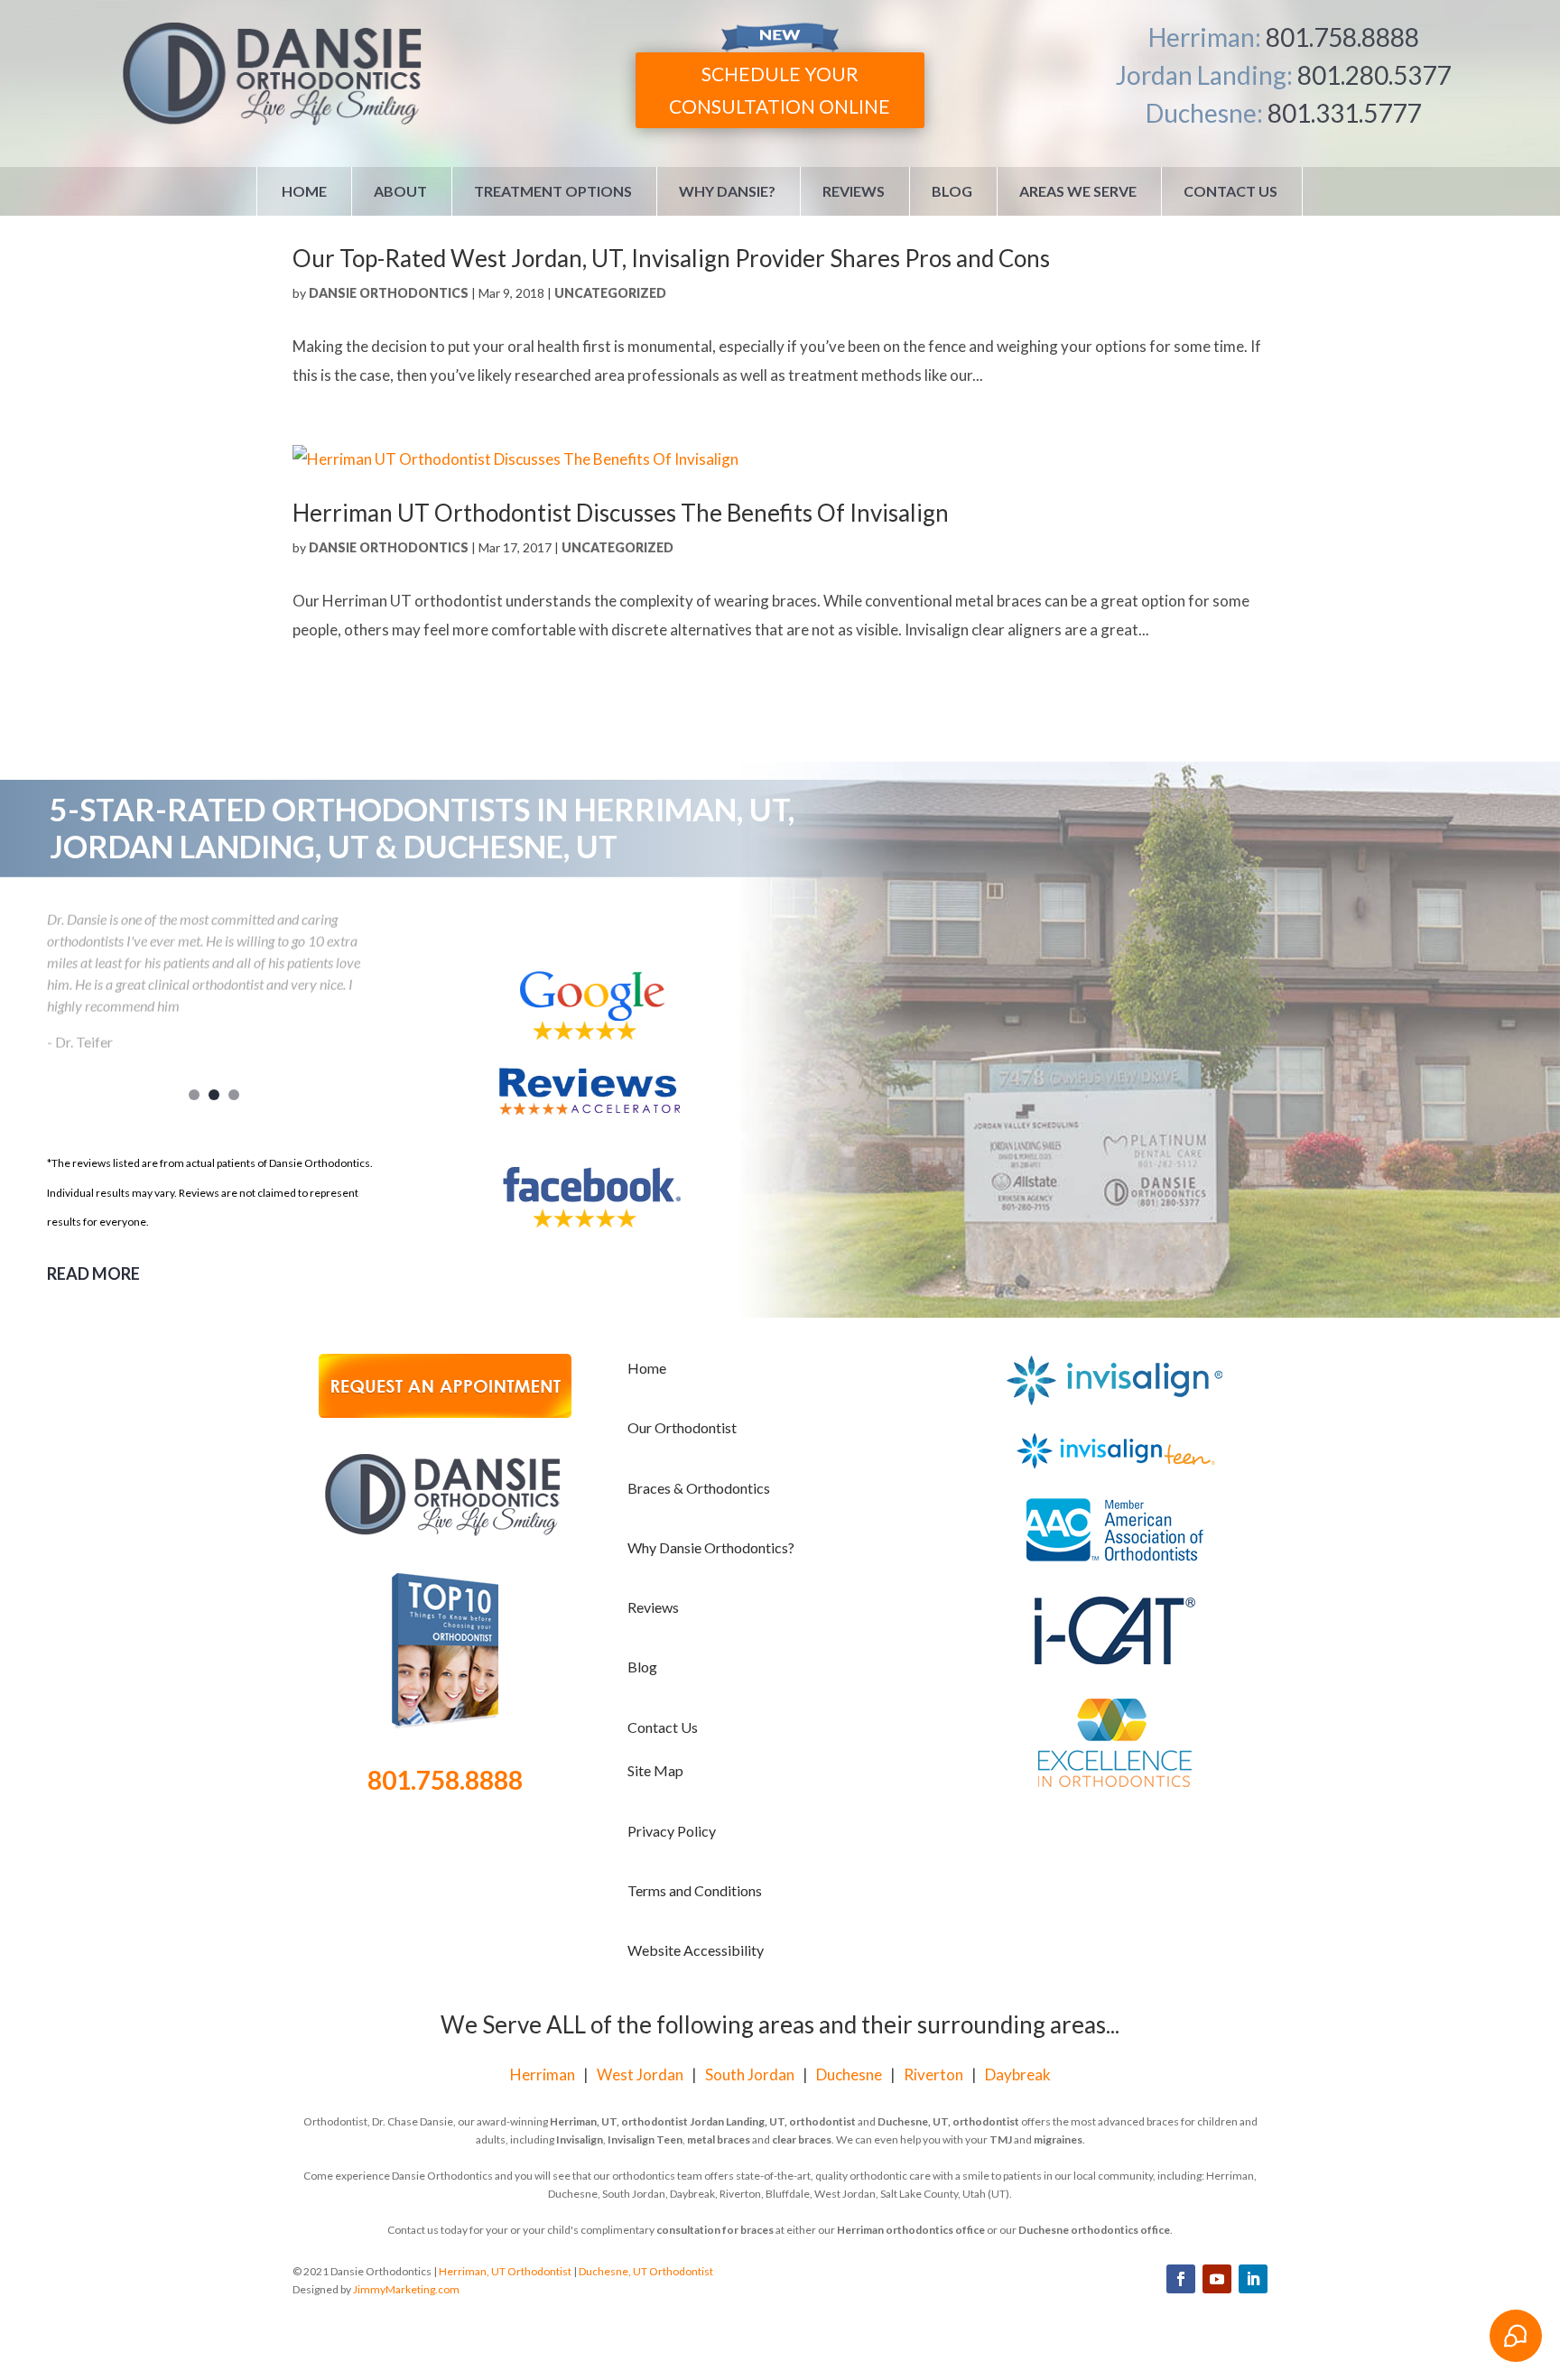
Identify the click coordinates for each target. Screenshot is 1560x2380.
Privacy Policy (672, 1831)
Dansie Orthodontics (389, 293)
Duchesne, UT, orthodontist (948, 2121)
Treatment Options (553, 191)
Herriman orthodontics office (911, 2230)
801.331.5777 (1344, 113)
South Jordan (750, 2074)
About (400, 191)
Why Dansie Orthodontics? (711, 1547)
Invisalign (580, 2139)
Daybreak (1018, 2074)
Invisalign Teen (645, 2139)
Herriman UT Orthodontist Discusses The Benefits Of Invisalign (621, 513)
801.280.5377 (1374, 75)
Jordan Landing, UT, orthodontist (773, 2121)
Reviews (854, 191)
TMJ (1001, 2139)
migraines (1058, 2139)
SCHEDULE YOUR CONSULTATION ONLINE (780, 90)
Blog (952, 191)
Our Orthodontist (682, 1427)
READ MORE (93, 1273)
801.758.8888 (1342, 37)
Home (304, 191)
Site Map (655, 1770)
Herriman (543, 2074)
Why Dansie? (727, 191)
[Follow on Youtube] (1217, 2279)
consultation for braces (715, 2230)
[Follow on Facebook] (1181, 2279)
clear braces (802, 2139)
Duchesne (849, 2074)
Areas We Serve (1078, 191)
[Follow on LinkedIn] (1253, 2279)
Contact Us (1230, 191)
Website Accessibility (696, 1950)
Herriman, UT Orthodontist (505, 2271)
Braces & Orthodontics (699, 1488)
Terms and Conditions (695, 1890)
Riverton (933, 2074)
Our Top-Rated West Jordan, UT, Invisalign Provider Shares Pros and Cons (671, 258)
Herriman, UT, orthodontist (619, 2121)
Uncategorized (610, 293)
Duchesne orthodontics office (1094, 2230)
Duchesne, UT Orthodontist (646, 2271)
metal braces (719, 2139)
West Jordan (640, 2074)
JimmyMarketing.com (406, 2289)
